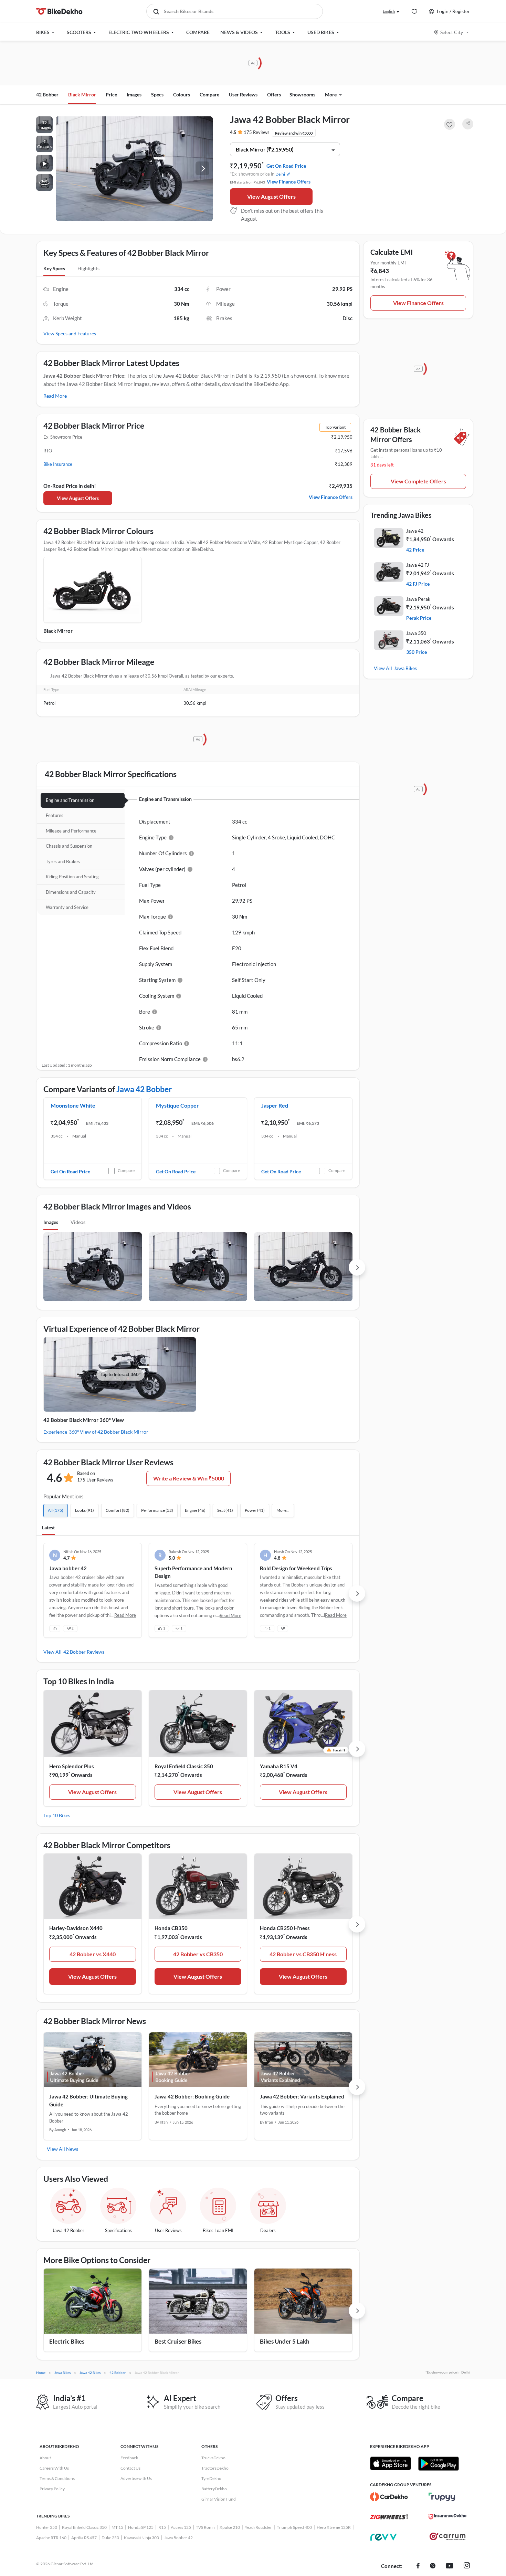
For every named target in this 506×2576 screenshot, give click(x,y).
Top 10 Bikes (57, 1815)
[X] (433, 2566)
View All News (62, 2149)
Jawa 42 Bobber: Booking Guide (192, 2096)
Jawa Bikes (405, 668)
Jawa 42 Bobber (144, 1089)
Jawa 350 (416, 633)
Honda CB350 (171, 1928)
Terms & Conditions (57, 2478)
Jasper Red (275, 1105)
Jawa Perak (418, 599)
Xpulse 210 (230, 2527)
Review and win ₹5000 (294, 133)
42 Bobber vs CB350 (198, 1954)
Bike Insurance (58, 464)
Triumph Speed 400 (294, 2527)
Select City (452, 32)
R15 (162, 2527)
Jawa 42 (415, 531)
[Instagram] (467, 2566)
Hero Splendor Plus (72, 1766)
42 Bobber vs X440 (93, 1954)
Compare (126, 1170)
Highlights (88, 268)
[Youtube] (450, 2566)
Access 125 (181, 2527)
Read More (55, 396)
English (389, 11)
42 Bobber (47, 95)
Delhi (280, 174)
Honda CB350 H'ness (285, 1928)
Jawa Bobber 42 (178, 2538)
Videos (78, 1222)
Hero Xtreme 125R (334, 2527)
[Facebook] (418, 2566)
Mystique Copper (177, 1105)
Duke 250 (110, 2538)
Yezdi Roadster (258, 2527)
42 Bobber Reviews (84, 1652)
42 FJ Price (418, 584)
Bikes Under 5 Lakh (285, 2341)
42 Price (415, 550)
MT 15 (117, 2527)
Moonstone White (73, 1105)
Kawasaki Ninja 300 (141, 2538)
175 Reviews (257, 132)
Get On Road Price (286, 166)
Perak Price (419, 618)
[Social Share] (468, 124)
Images (51, 1222)
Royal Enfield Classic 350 (184, 1766)
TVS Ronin (205, 2527)
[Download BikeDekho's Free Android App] (438, 2463)
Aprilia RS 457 (84, 2538)
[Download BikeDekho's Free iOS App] (391, 2463)
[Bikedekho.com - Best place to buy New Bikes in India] (59, 11)
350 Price (417, 652)
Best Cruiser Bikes (178, 2341)
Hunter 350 (47, 2527)
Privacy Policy (52, 2489)
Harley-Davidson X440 (76, 1928)
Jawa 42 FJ (418, 565)
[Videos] (44, 163)
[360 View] (44, 182)
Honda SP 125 (141, 2527)
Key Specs (54, 268)
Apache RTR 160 (51, 2538)
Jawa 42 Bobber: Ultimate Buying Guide (88, 2100)
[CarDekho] (389, 2497)
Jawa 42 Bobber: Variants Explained (302, 2096)
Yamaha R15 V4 (279, 1766)
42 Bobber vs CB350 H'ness (303, 1954)
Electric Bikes (67, 2341)
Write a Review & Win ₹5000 (189, 1478)
